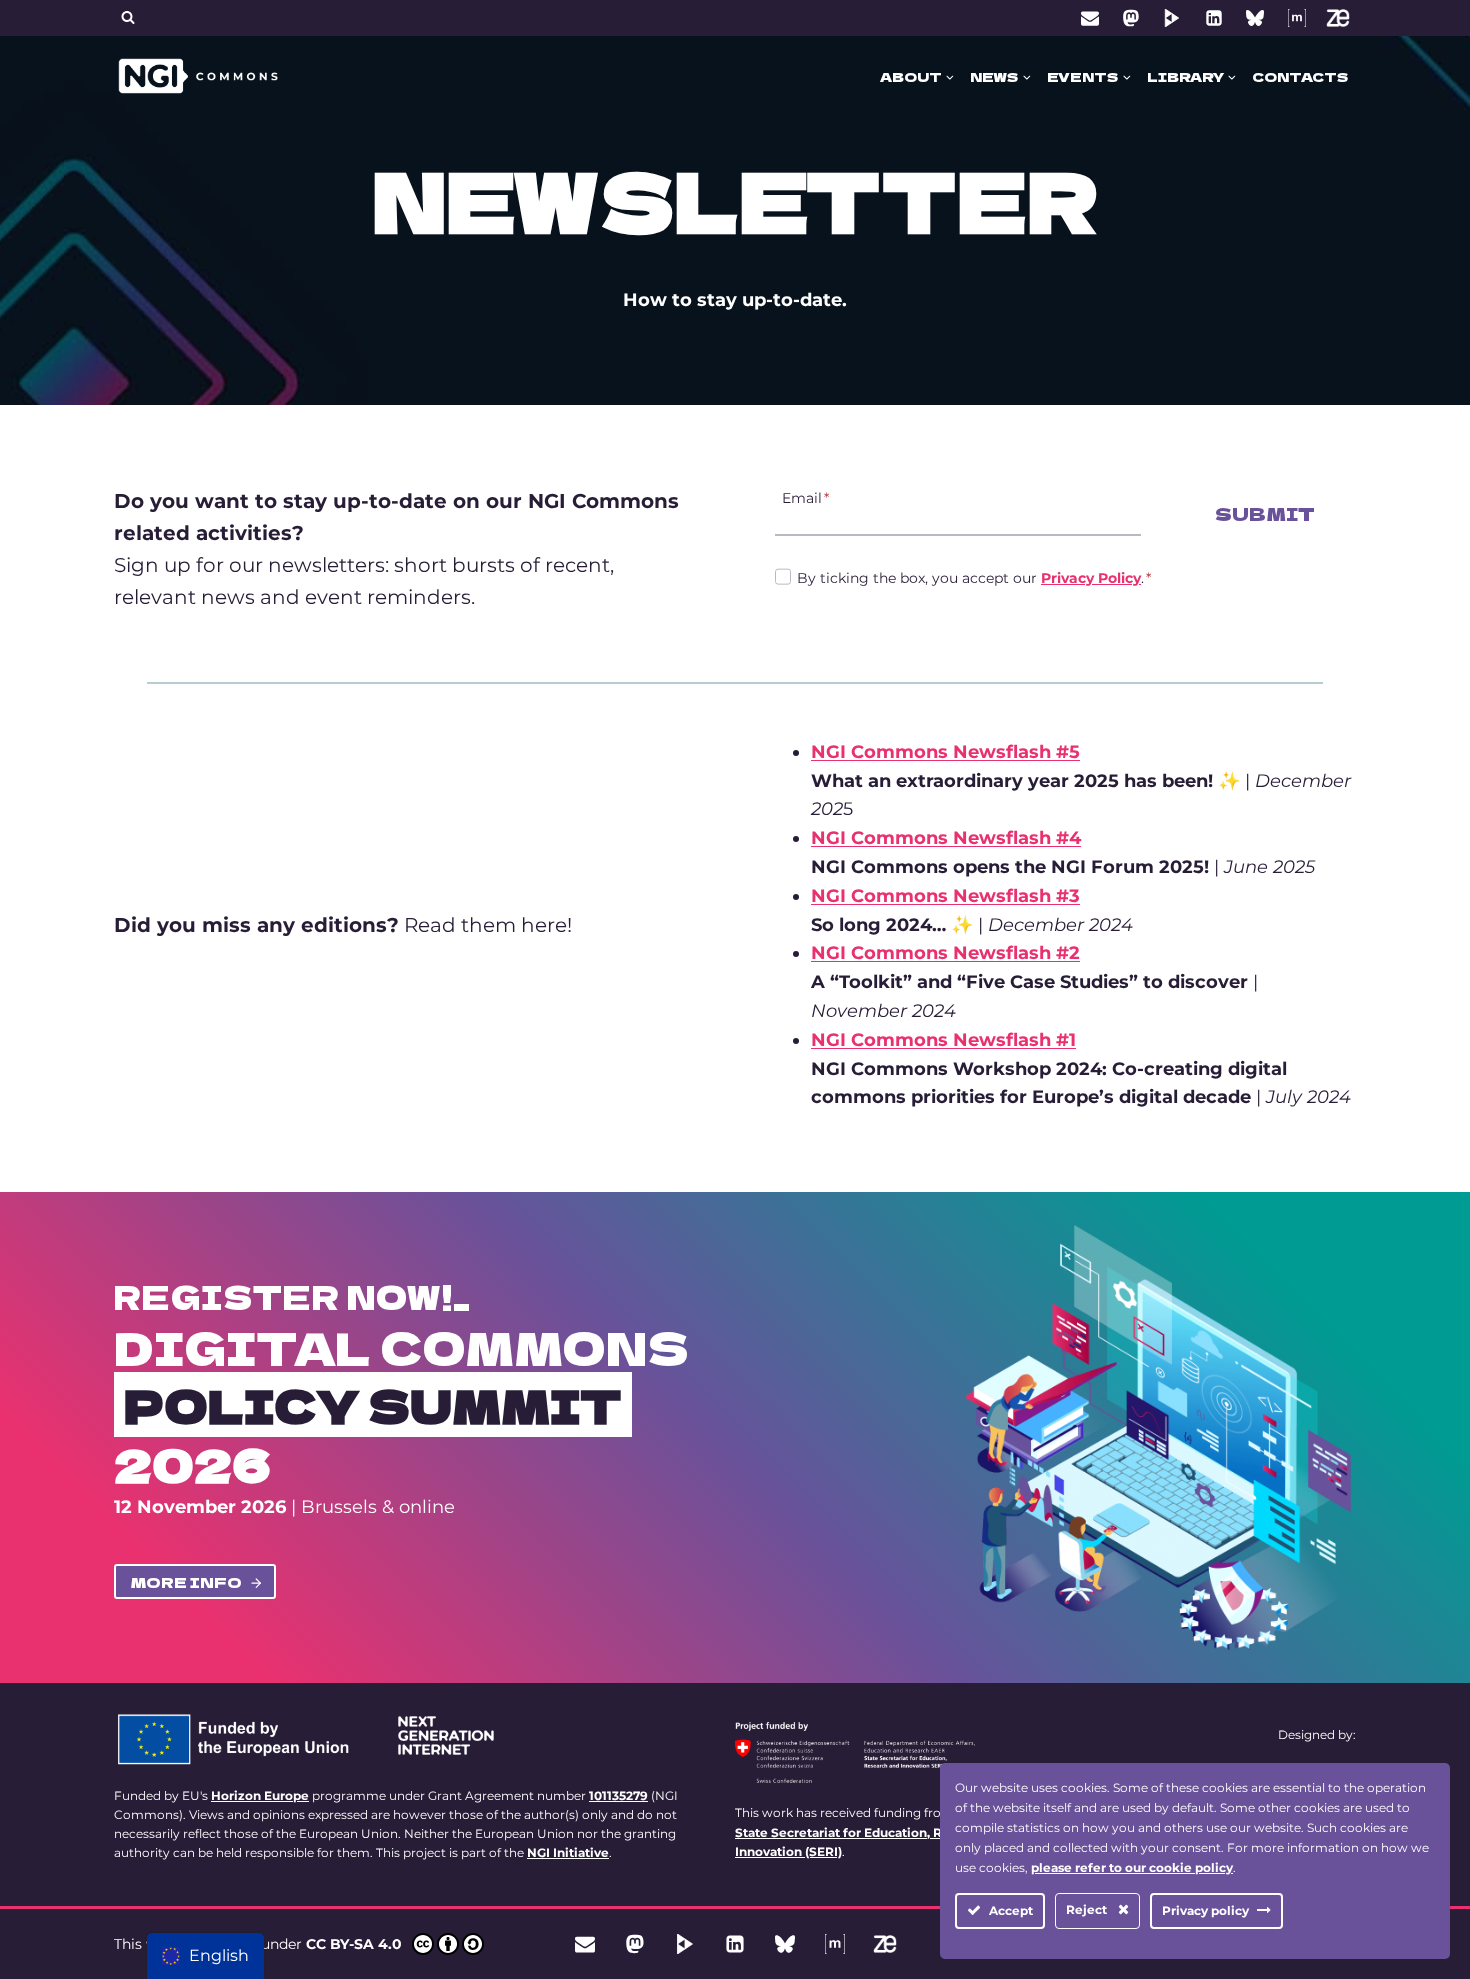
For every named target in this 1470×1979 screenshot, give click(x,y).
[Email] (1090, 18)
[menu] (205, 1956)
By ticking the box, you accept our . (974, 578)
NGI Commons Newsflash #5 (945, 752)
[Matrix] (1297, 18)
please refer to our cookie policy (1132, 1867)
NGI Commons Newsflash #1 (943, 1040)
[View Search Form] (128, 18)
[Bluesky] (1255, 18)
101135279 (618, 1795)
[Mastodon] (1131, 18)
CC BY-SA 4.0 (354, 1944)
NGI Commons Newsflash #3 (945, 896)
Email (805, 497)
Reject (1088, 1909)
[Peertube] (1172, 18)
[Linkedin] (1214, 18)
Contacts (1300, 76)
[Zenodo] (1338, 18)
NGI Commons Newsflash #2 (945, 953)
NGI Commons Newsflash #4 (946, 838)
